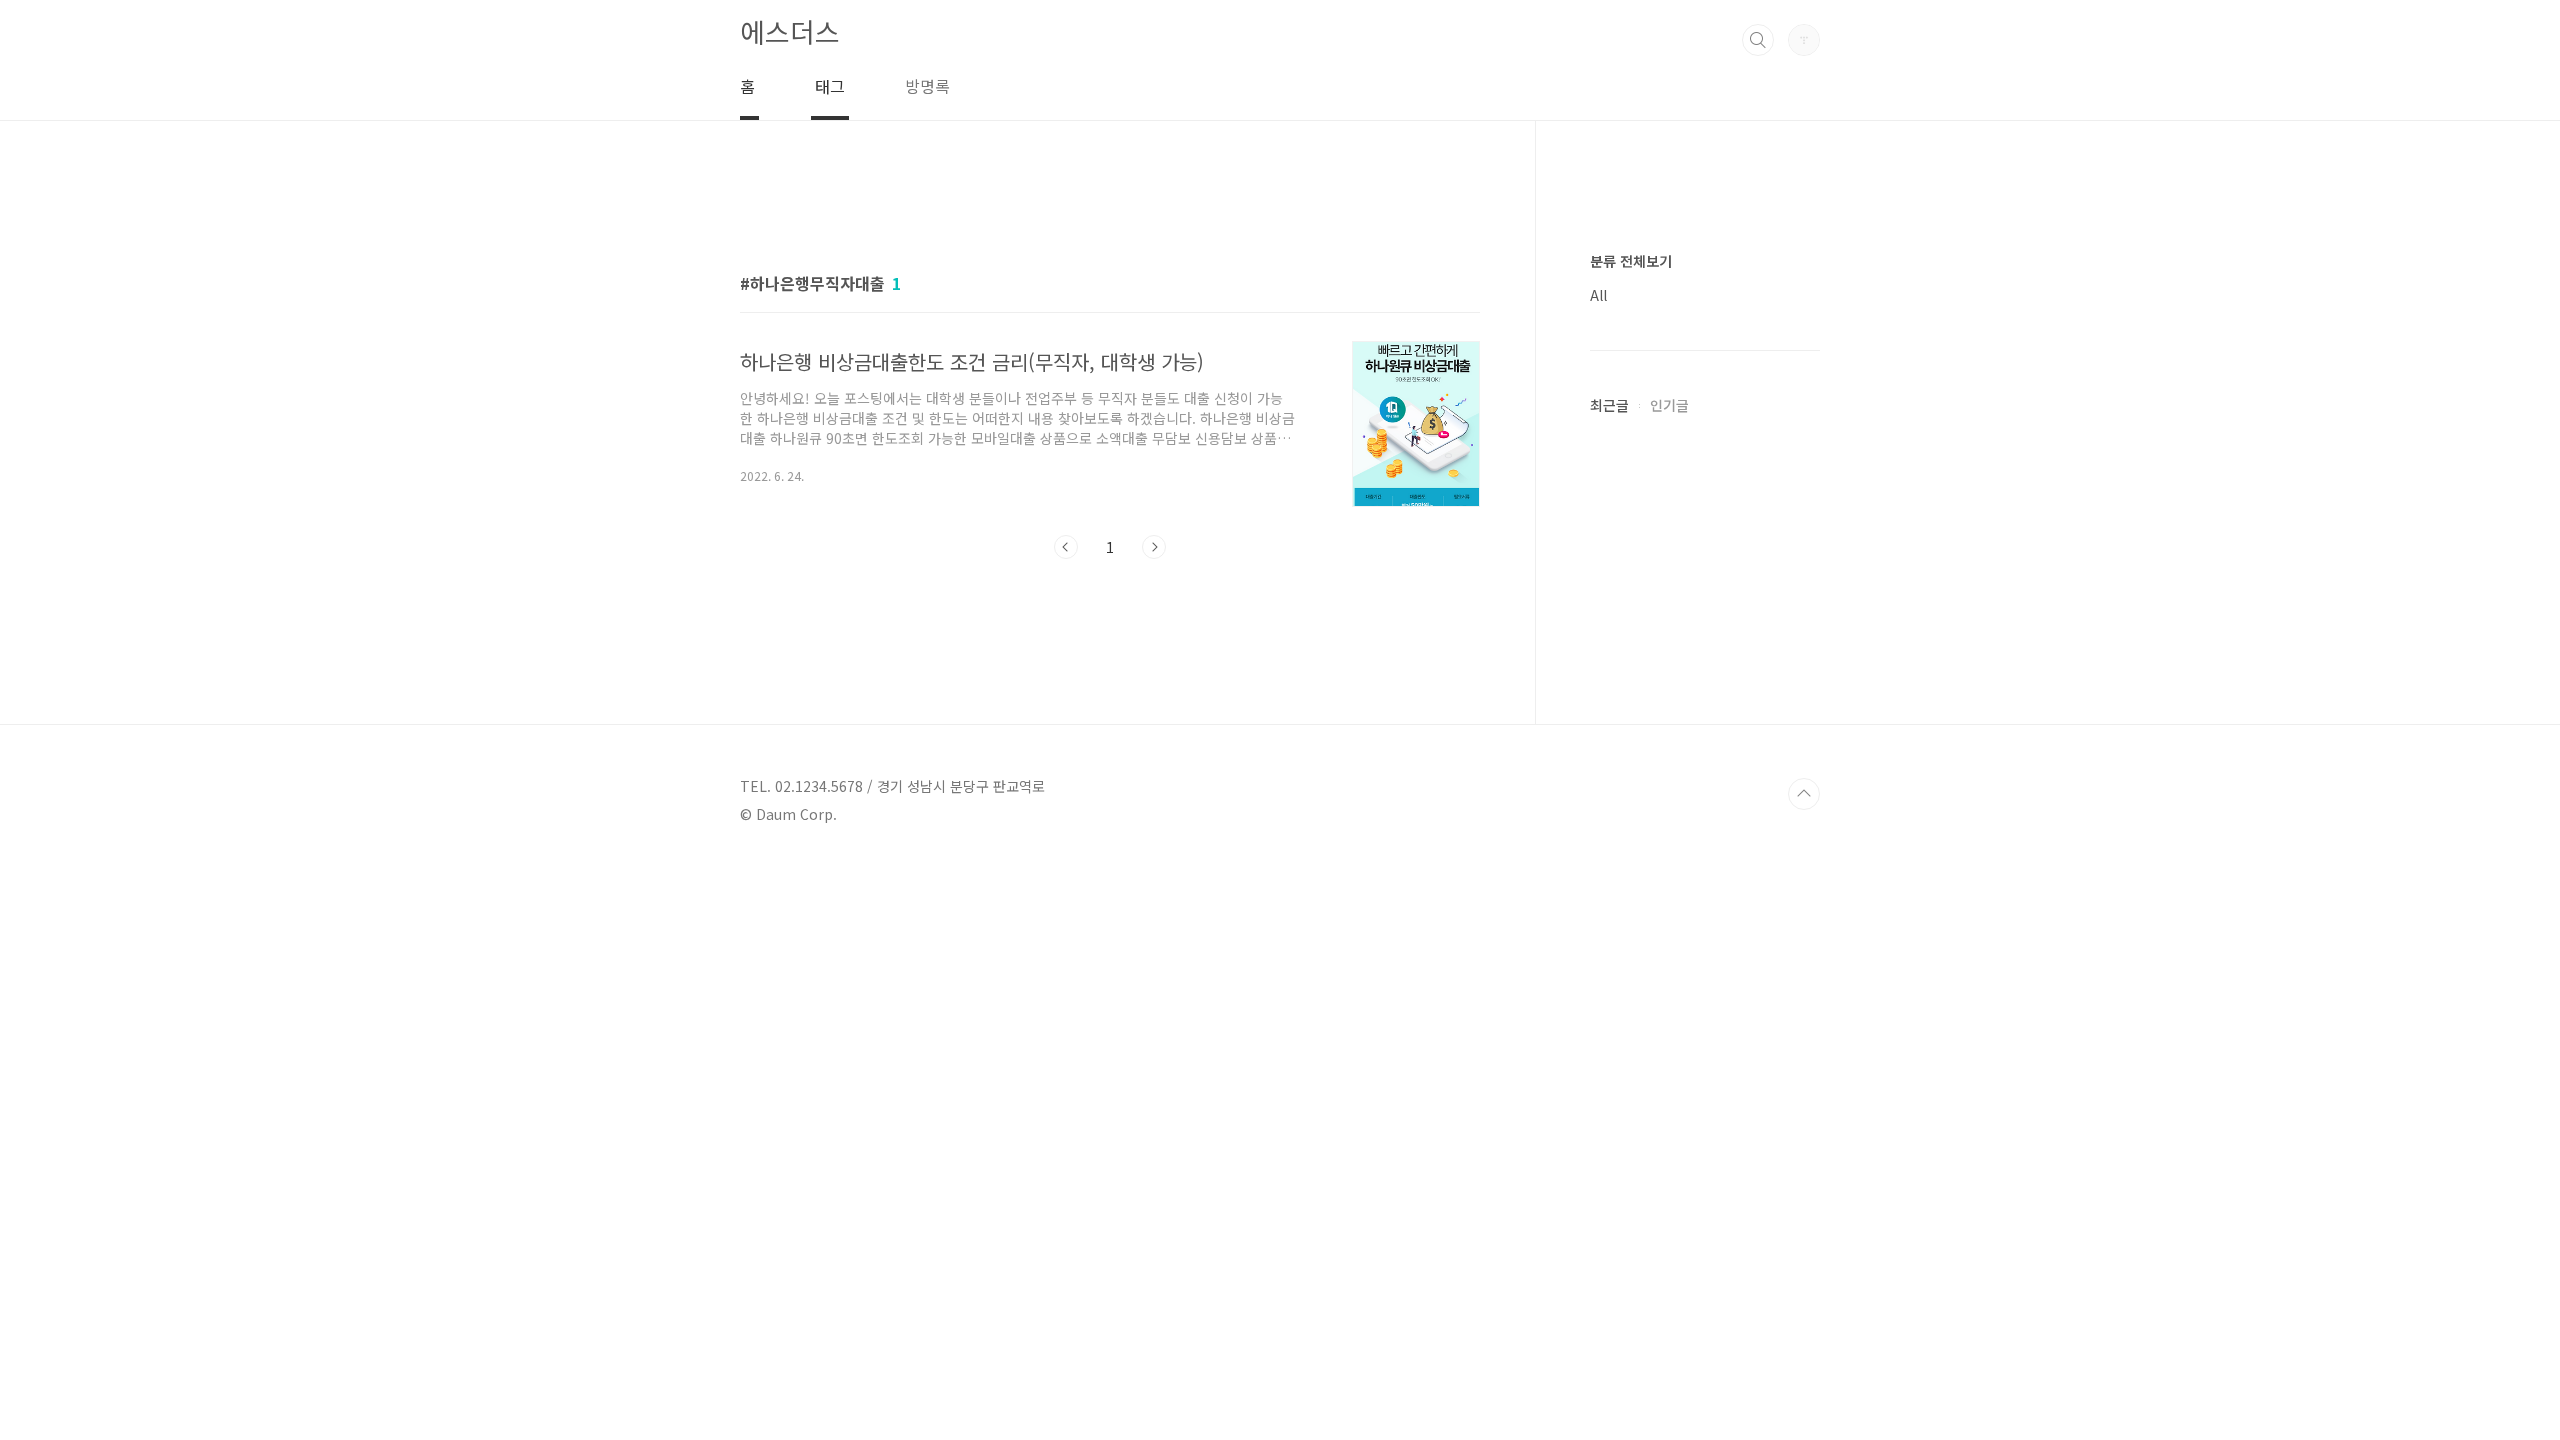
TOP (1804, 794)
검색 (1758, 40)
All (1598, 295)
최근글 (1609, 405)
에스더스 (790, 31)
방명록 (927, 86)
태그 (830, 86)
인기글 (1669, 405)
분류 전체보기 (1631, 261)
